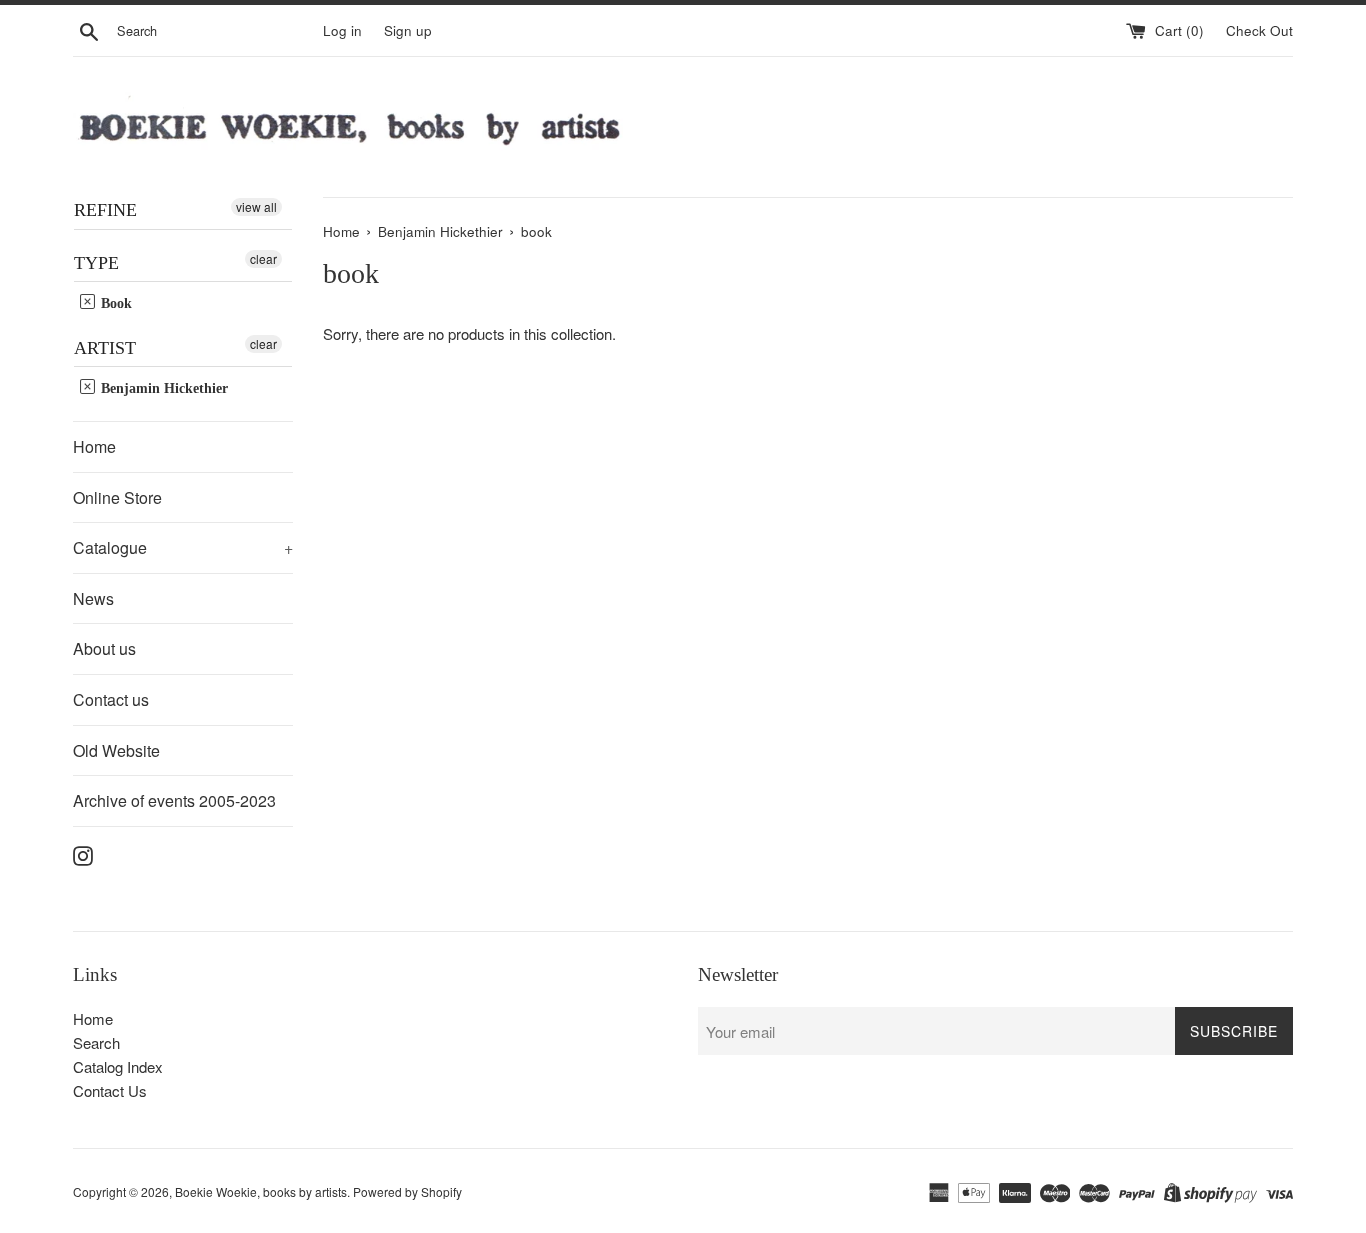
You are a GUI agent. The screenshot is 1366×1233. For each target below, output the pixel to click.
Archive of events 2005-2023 (174, 800)
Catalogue (183, 547)
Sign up (408, 30)
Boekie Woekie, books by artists (261, 1191)
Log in (342, 30)
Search (96, 1042)
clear (263, 258)
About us (104, 648)
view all (256, 206)
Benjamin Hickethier (162, 388)
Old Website (116, 750)
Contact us (111, 699)
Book (114, 303)
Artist (105, 348)
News (93, 598)
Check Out (1259, 30)
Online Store (117, 497)
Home (94, 446)
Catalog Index (118, 1066)
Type (96, 263)
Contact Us (110, 1090)
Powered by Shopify (407, 1191)
